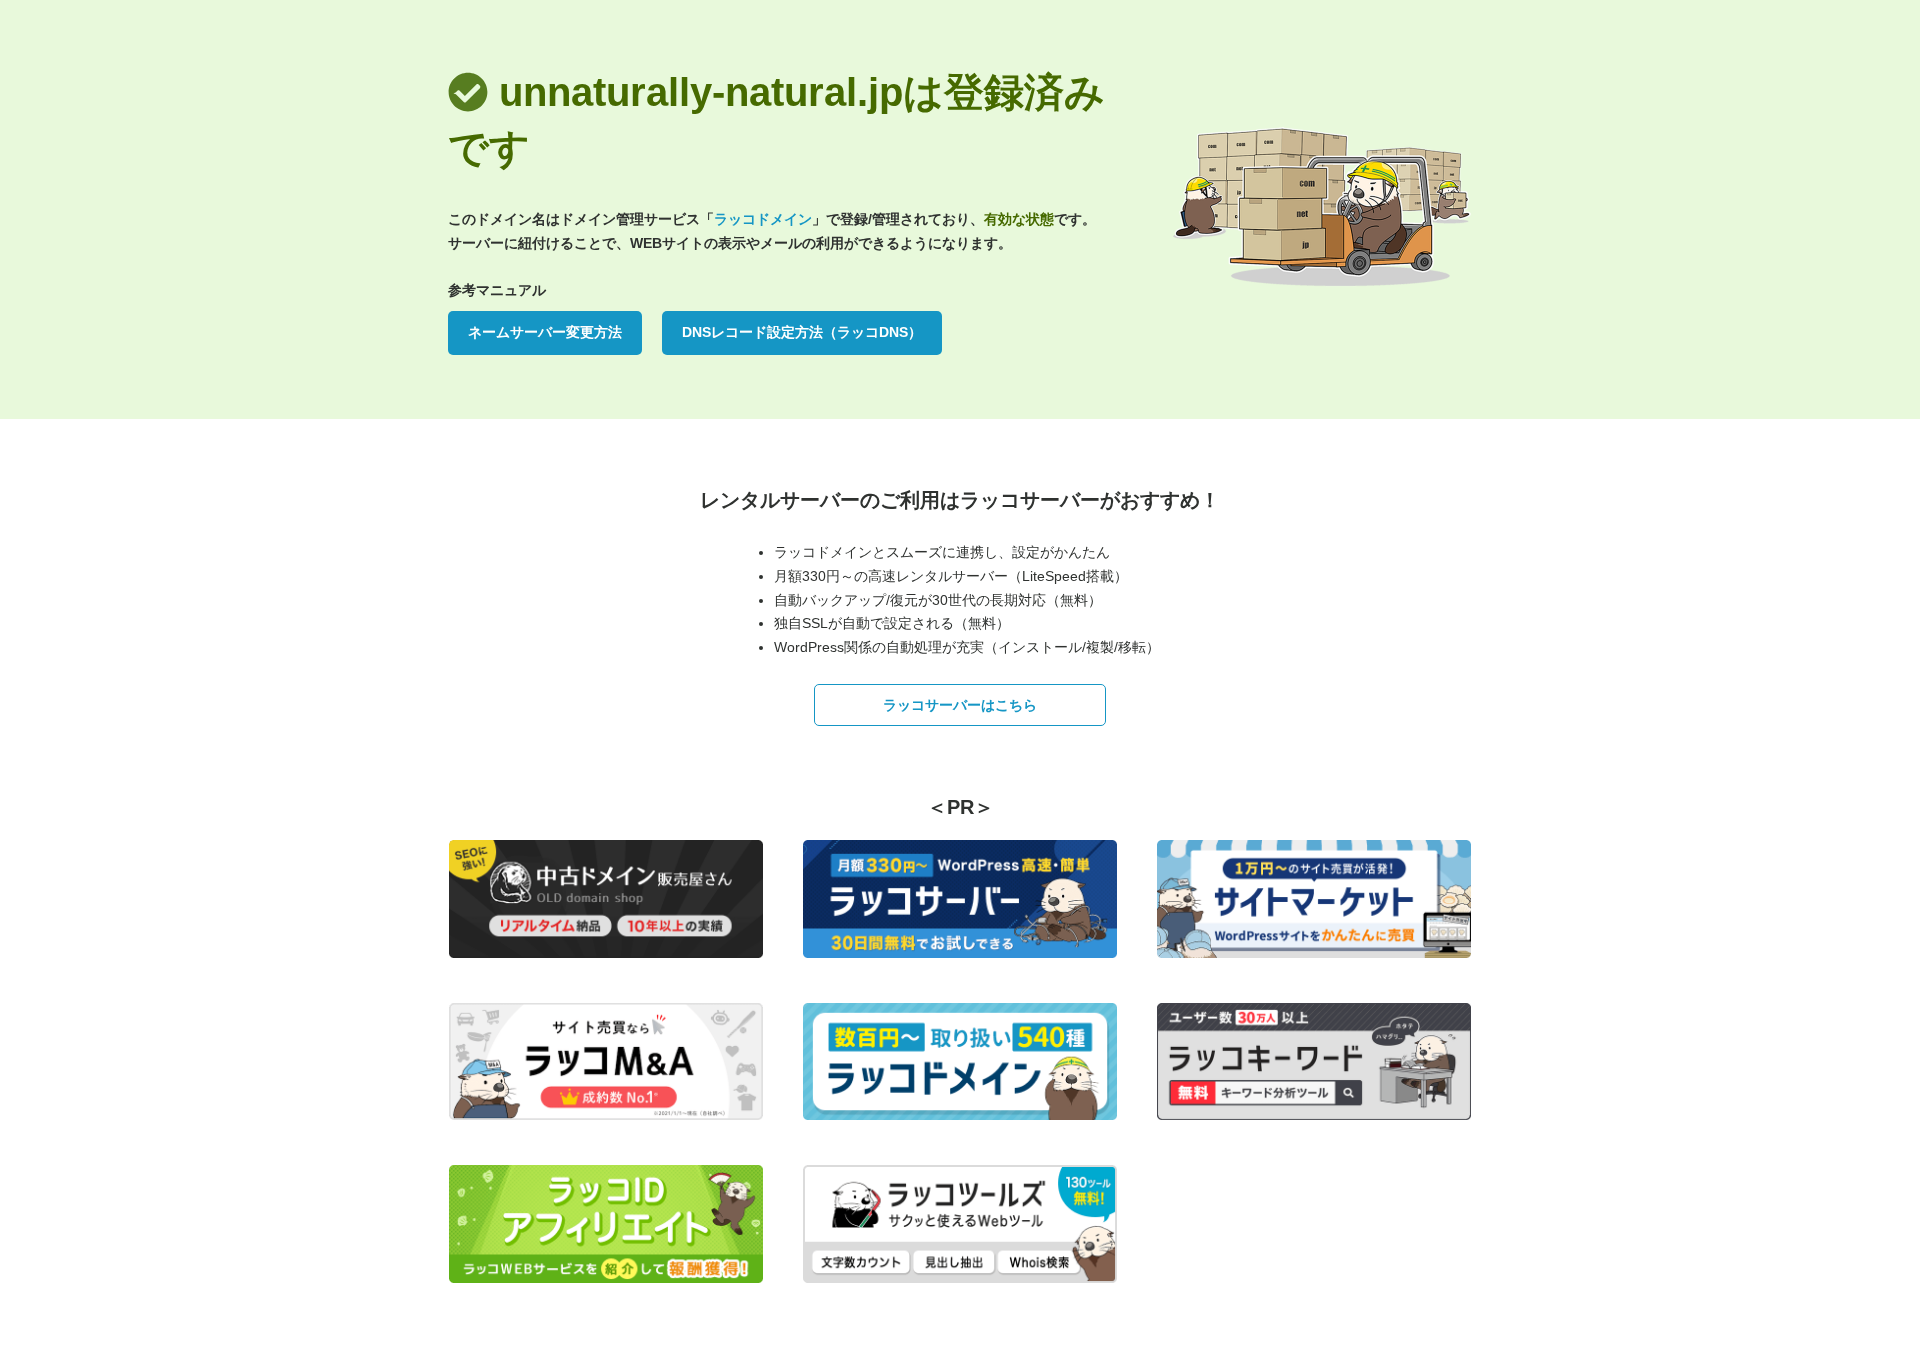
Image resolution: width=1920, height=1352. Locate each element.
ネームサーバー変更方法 (545, 332)
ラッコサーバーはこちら (960, 705)
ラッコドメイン (763, 219)
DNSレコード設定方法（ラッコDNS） (802, 332)
